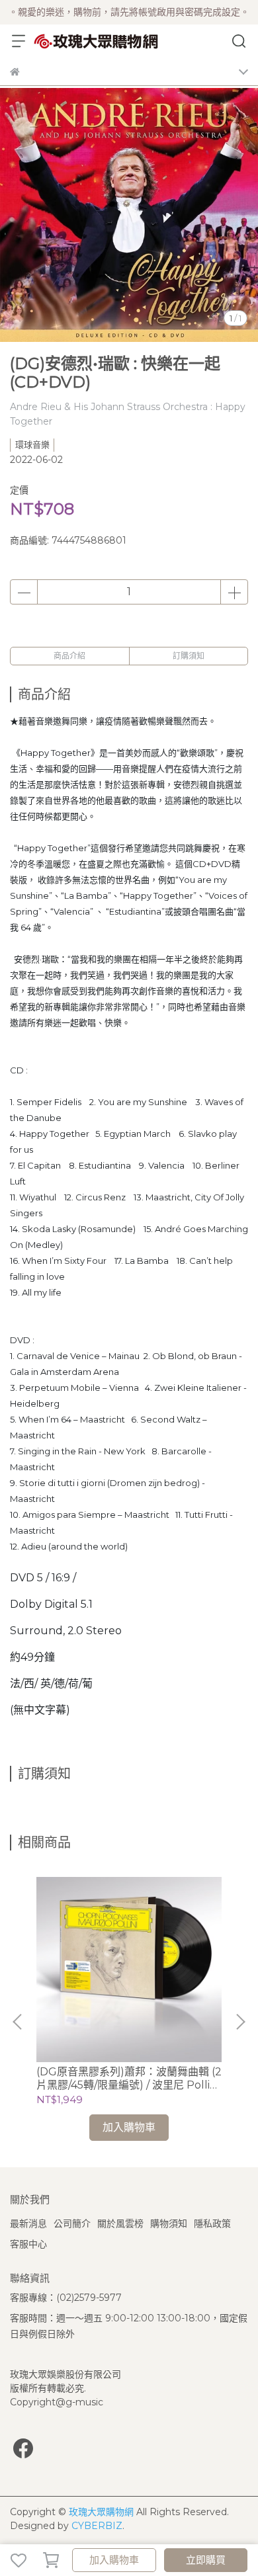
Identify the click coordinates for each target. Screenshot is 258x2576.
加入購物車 (114, 2560)
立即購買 (206, 2560)
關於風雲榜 (120, 2223)
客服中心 (28, 2244)
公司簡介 (72, 2223)
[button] (240, 2022)
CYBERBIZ (97, 2526)
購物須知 (169, 2223)
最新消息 (28, 2223)
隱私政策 (212, 2223)
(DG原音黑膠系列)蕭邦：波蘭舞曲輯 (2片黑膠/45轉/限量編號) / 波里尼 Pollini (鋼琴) (129, 2079)
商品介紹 (69, 656)
